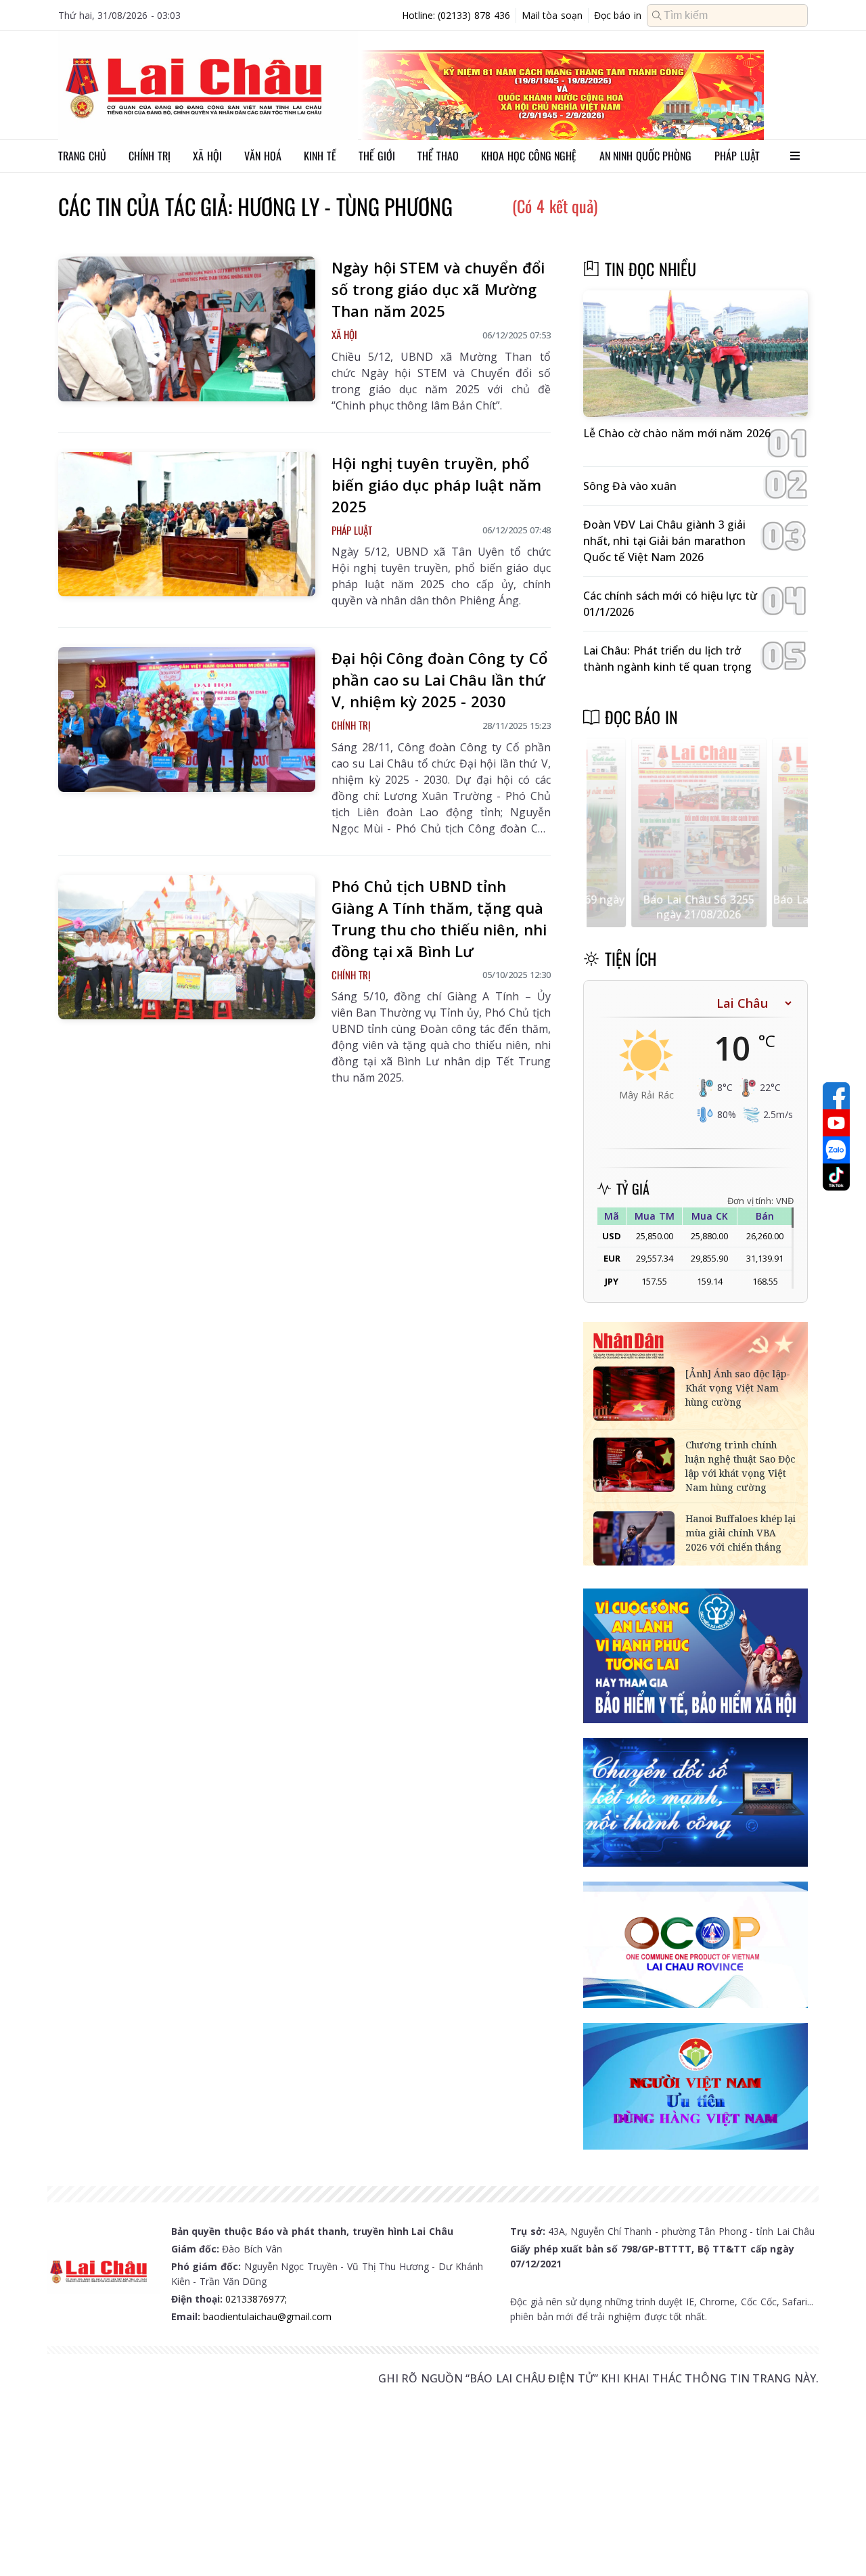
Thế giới (377, 156)
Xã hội (207, 156)
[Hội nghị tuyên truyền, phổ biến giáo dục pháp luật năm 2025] (187, 525)
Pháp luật (737, 156)
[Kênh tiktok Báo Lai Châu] (836, 1177)
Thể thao (438, 156)
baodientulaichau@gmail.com (267, 2316)
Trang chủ (82, 156)
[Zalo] (836, 1150)
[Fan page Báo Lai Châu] (836, 1096)
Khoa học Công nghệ (529, 156)
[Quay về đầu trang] (836, 2541)
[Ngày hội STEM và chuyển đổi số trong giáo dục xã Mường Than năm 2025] (187, 329)
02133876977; (256, 2299)
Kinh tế (320, 156)
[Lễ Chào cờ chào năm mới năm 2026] (696, 354)
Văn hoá (263, 156)
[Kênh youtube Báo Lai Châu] (836, 1123)
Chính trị (150, 156)
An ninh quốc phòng (646, 156)
